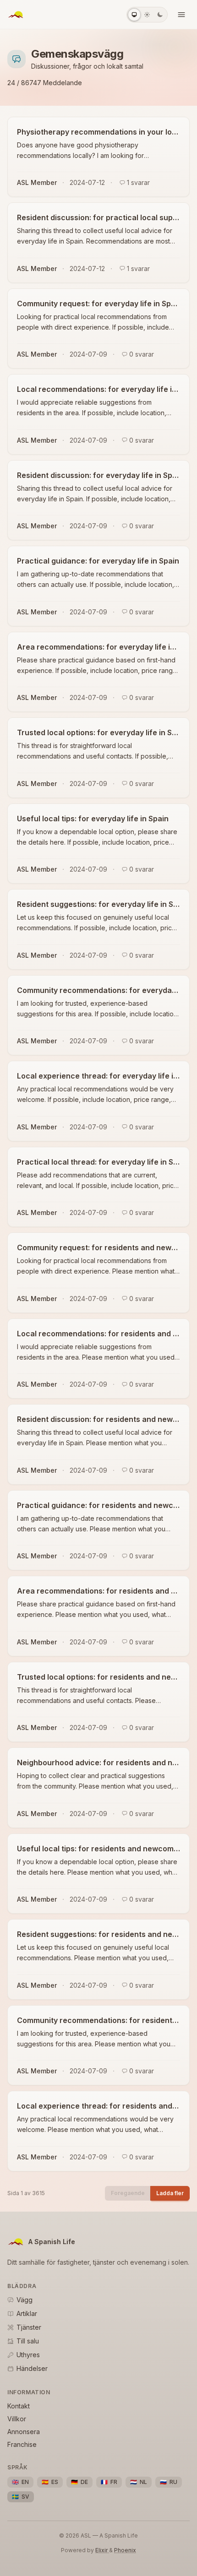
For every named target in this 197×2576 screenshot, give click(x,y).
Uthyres (28, 2355)
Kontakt (19, 2406)
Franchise (22, 2444)
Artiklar (27, 2313)
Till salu (28, 2341)
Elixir (102, 2550)
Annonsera (24, 2432)
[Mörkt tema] (160, 15)
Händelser (32, 2368)
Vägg (25, 2300)
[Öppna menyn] (181, 15)
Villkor (17, 2419)
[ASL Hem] (16, 15)
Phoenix (125, 2550)
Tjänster (29, 2327)
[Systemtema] (134, 15)
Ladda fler (170, 2193)
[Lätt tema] (147, 15)
